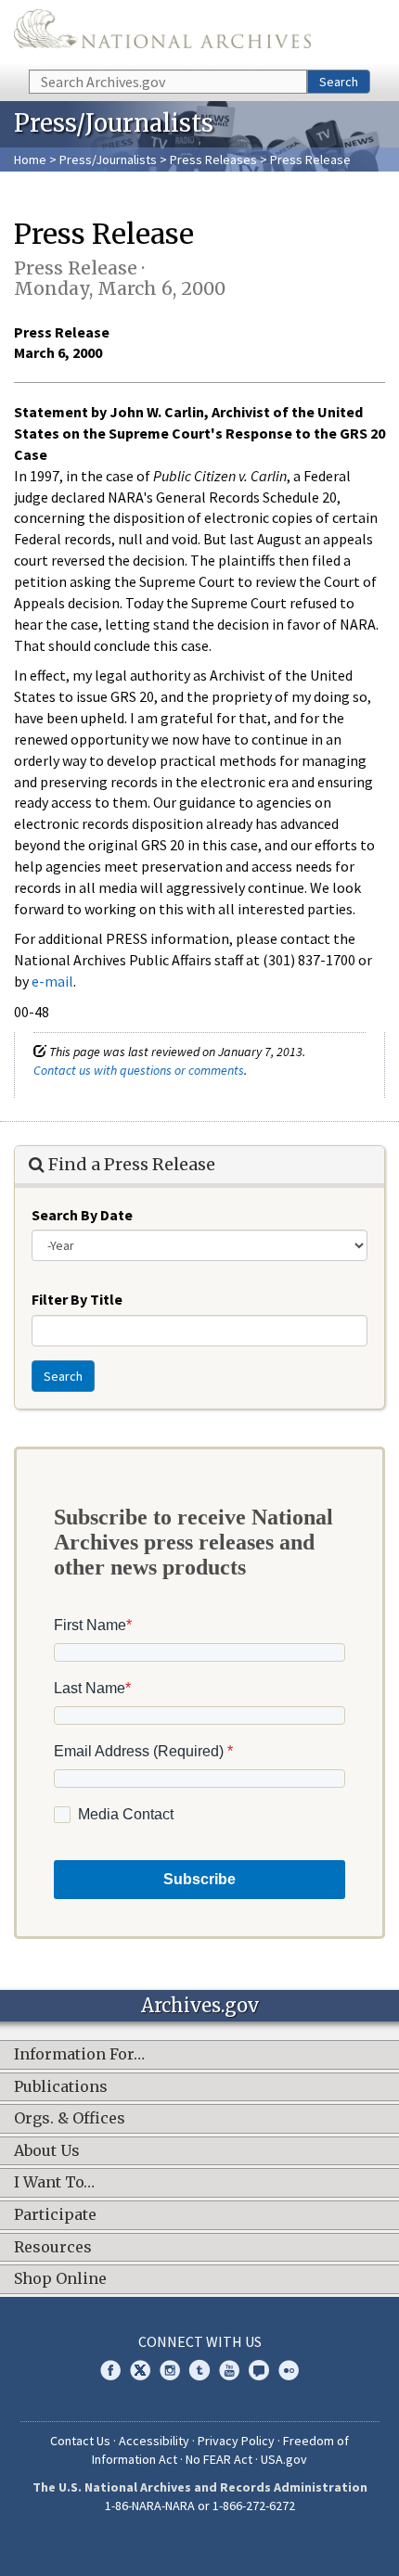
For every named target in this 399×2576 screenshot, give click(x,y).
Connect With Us (200, 2341)
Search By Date (82, 1215)
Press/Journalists (108, 159)
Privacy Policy (236, 2441)
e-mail (52, 981)
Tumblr (199, 2370)
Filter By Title (77, 1299)
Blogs (259, 2370)
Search (339, 82)
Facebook (110, 2370)
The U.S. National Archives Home (162, 33)
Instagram (170, 2370)
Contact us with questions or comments (139, 1070)
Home (30, 159)
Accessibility (154, 2441)
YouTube (229, 2370)
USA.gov (284, 2459)
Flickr (289, 2370)
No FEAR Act (219, 2459)
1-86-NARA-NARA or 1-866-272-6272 (200, 2506)
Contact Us (80, 2441)
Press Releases (213, 159)
